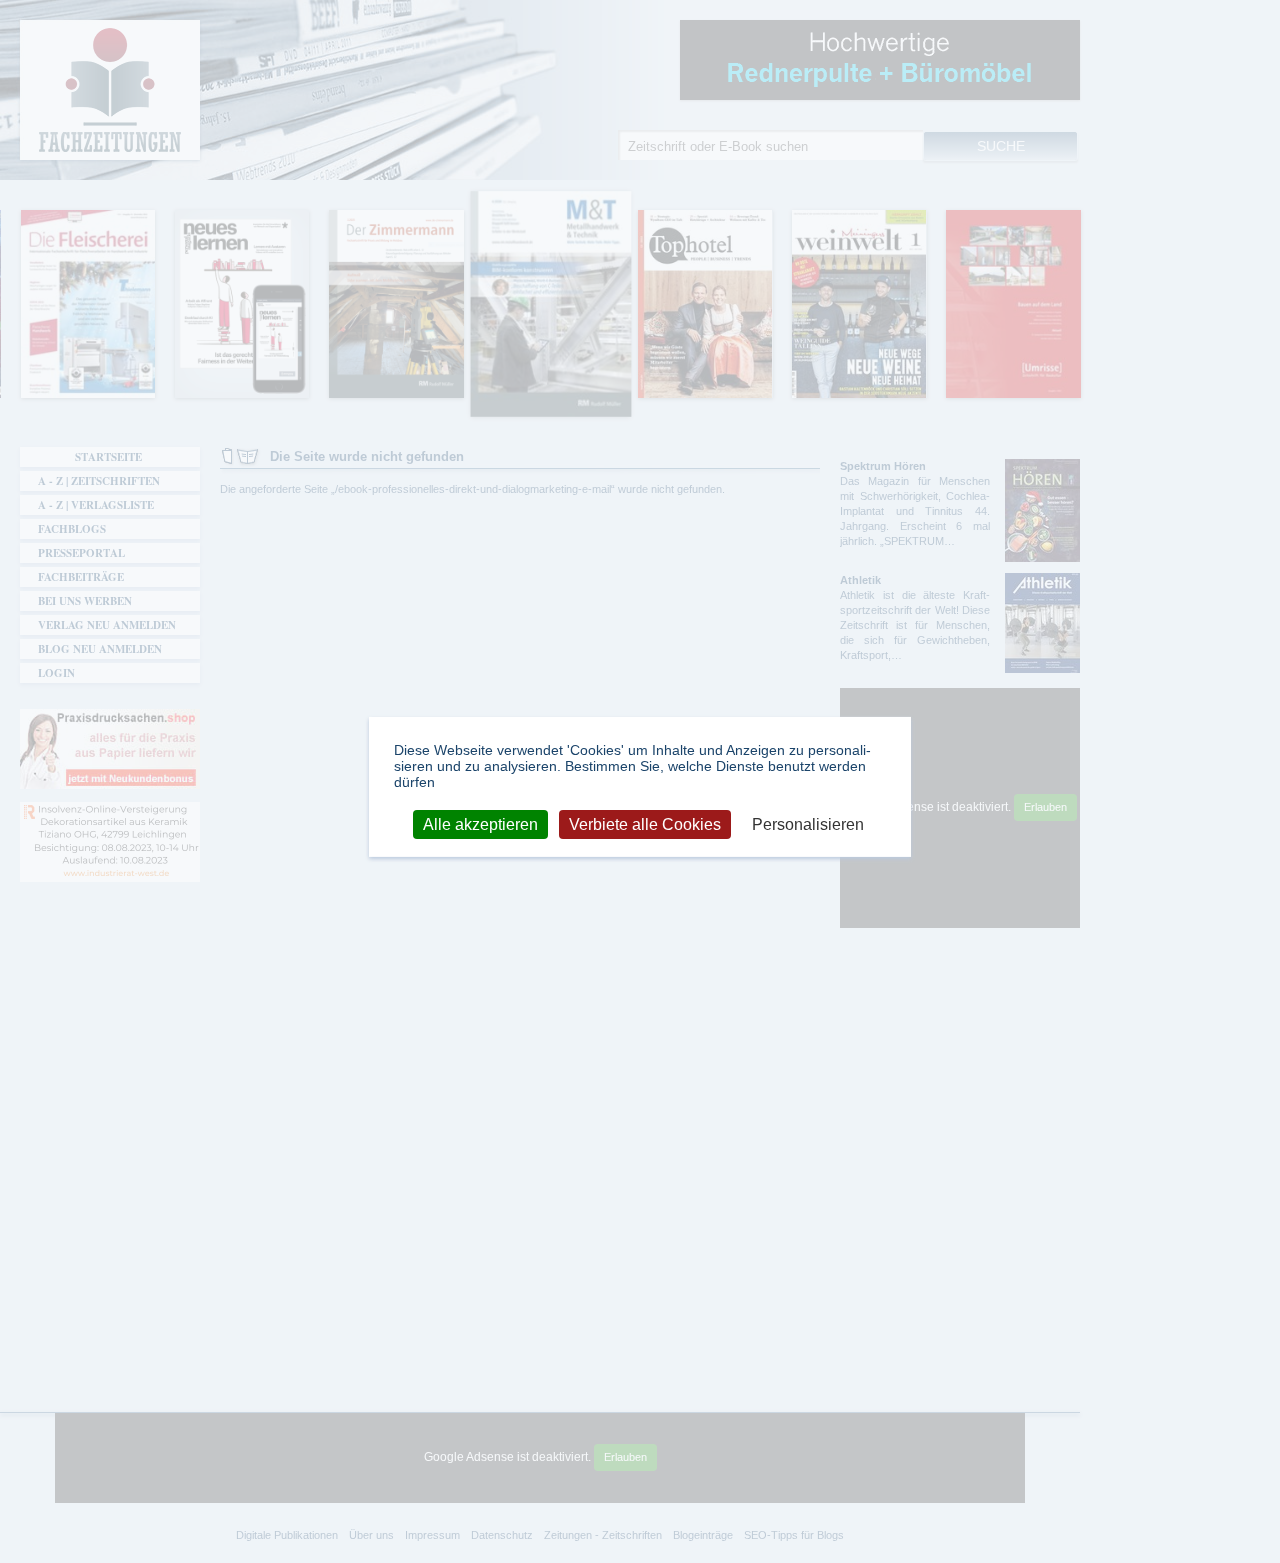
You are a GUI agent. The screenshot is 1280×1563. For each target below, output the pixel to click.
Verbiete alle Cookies (645, 823)
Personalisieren (808, 823)
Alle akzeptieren (480, 823)
